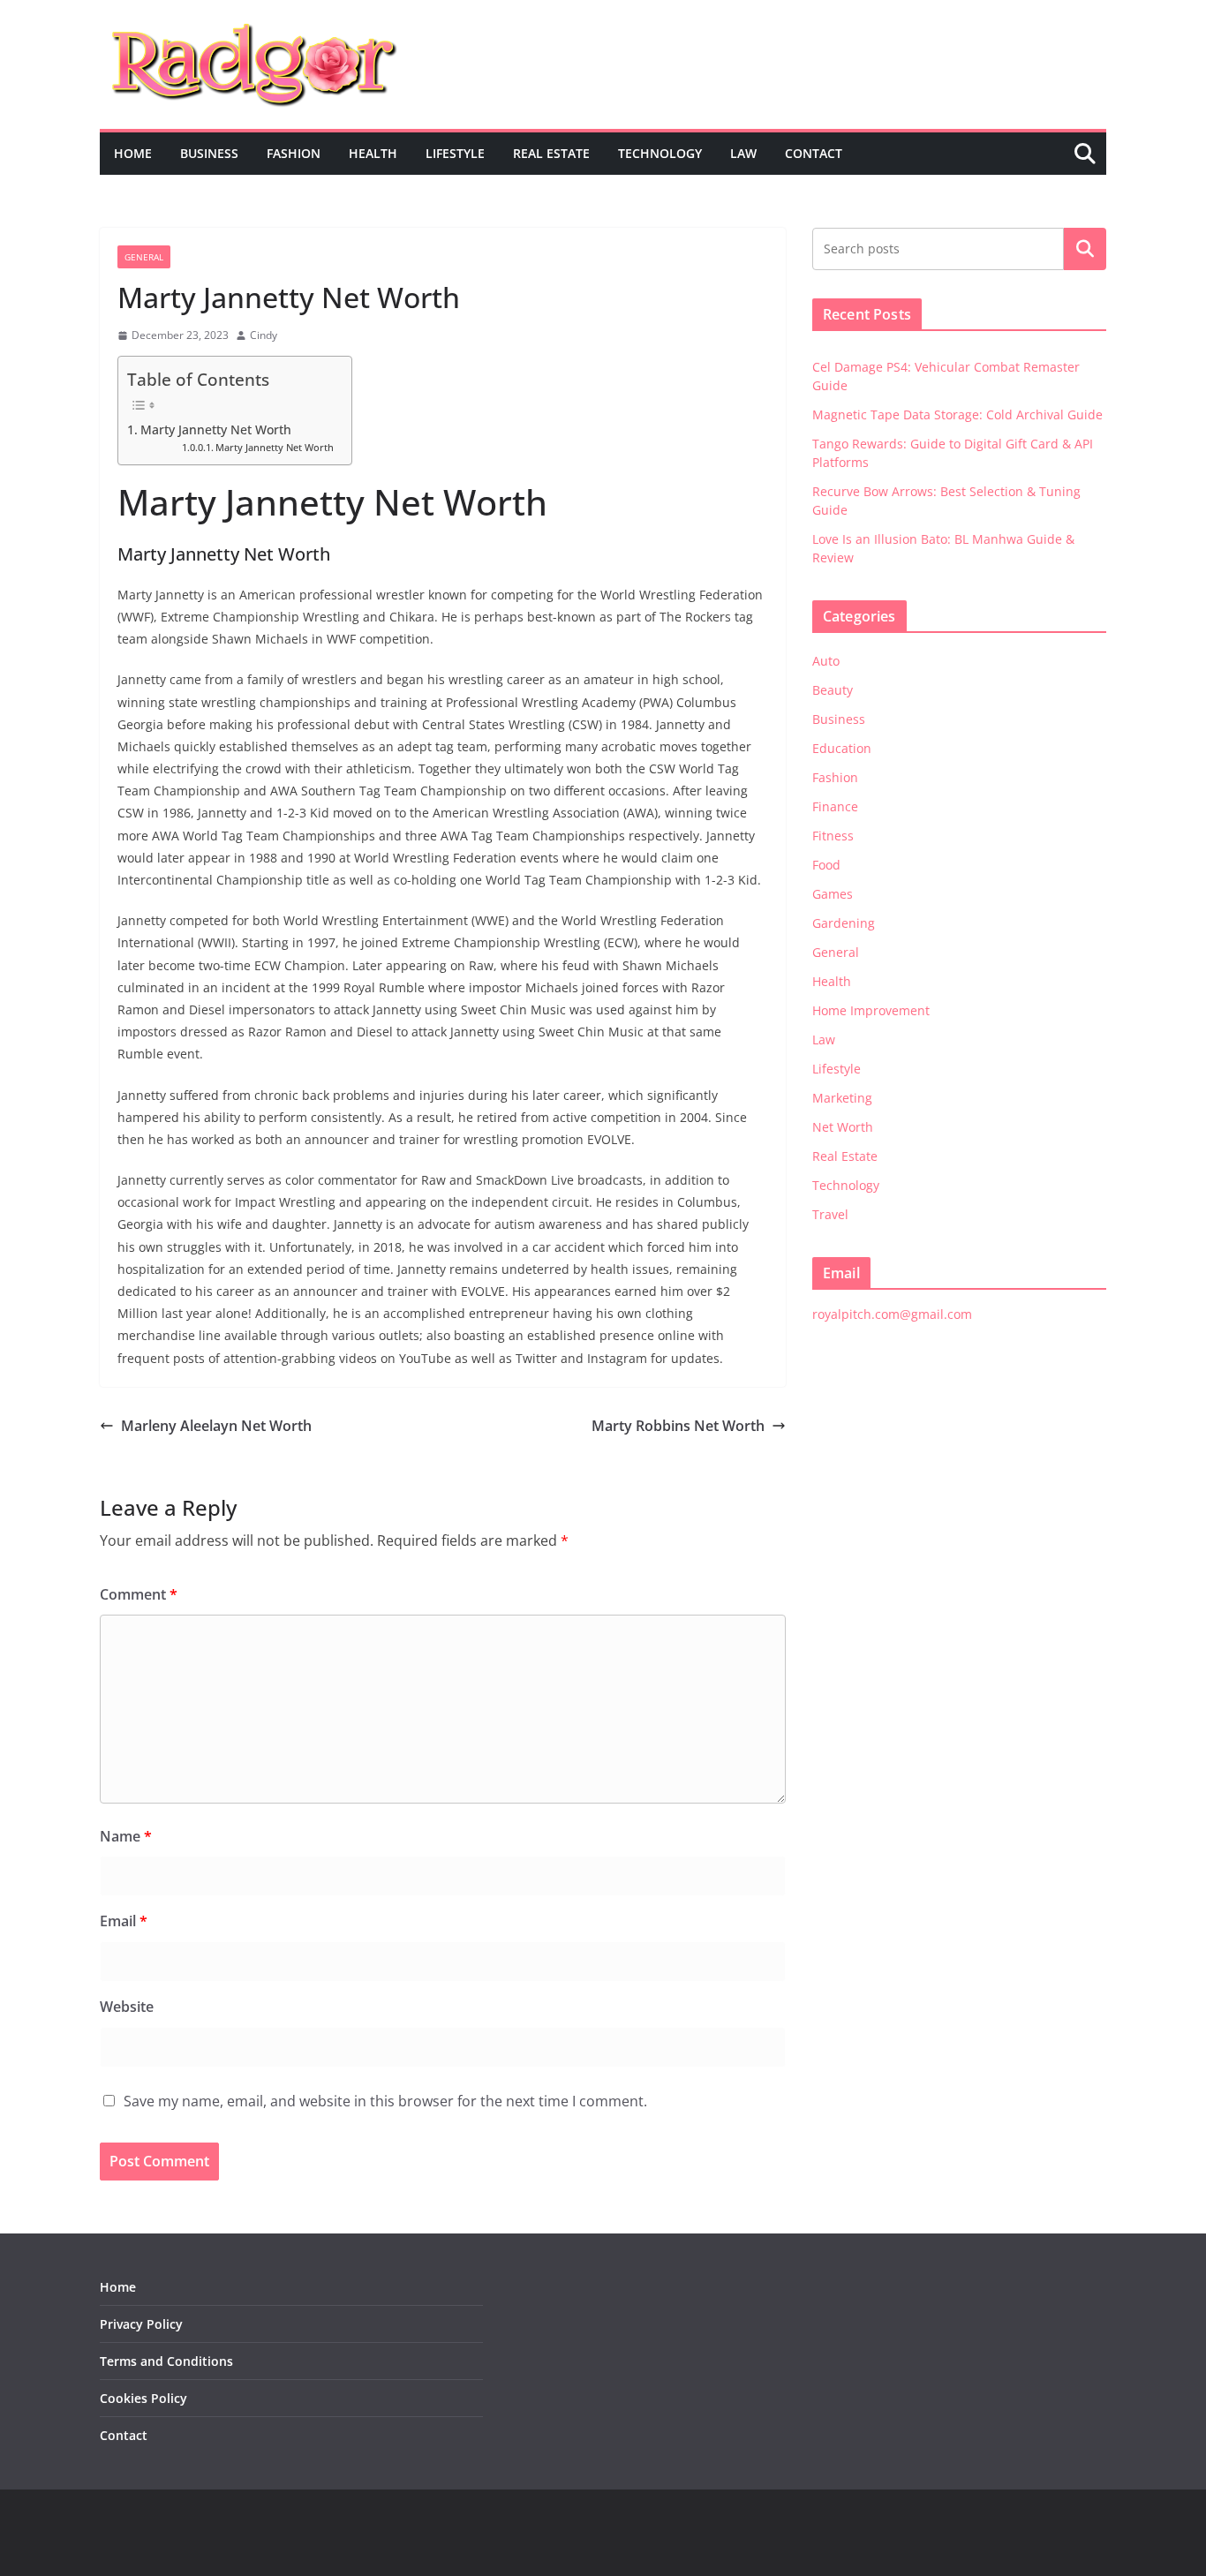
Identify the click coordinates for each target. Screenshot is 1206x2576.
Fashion (294, 153)
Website (127, 2007)
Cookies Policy (143, 2398)
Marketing (842, 1098)
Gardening (844, 923)
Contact (814, 153)
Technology (660, 153)
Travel (830, 1214)
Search (1085, 249)
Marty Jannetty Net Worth (216, 429)
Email (124, 1921)
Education (842, 748)
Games (833, 894)
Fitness (833, 836)
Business (209, 153)
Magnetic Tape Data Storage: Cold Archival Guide (957, 414)
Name (126, 1836)
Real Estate (551, 153)
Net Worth (843, 1127)
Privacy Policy (141, 2324)
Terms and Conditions (166, 2361)
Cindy (264, 335)
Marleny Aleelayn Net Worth (216, 1426)
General (144, 257)
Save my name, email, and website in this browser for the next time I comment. (385, 2101)
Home (133, 153)
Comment (139, 1594)
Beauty (833, 690)
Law (743, 153)
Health (373, 153)
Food (826, 865)
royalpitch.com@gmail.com (892, 1314)
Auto (826, 661)
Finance (835, 806)
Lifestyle (455, 153)
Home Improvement (871, 1010)
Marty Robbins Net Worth (678, 1426)
